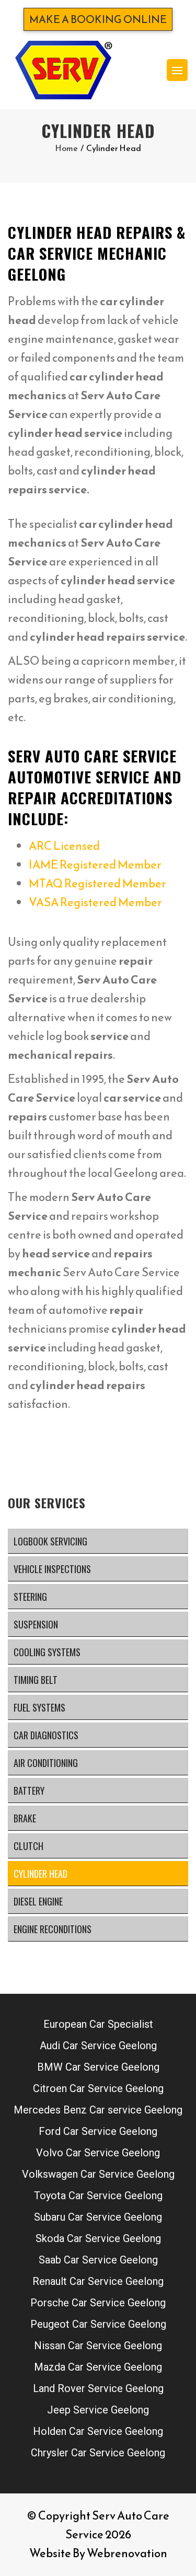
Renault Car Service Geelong (98, 2281)
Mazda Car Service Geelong (98, 2367)
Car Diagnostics (46, 1735)
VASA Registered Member (95, 902)
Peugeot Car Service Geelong (98, 2324)
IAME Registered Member (95, 865)
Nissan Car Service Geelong (98, 2346)
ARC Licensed (64, 846)
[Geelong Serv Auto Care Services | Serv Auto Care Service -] (63, 70)
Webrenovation (127, 2553)
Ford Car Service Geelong (98, 2131)
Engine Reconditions (53, 1929)
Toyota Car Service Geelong (98, 2196)
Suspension (36, 1624)
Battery (29, 1791)
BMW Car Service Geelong (98, 2067)
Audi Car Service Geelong (98, 2046)
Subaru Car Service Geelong (98, 2217)
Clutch (28, 1846)
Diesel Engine (38, 1901)
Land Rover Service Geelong (98, 2388)
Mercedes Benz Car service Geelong (98, 2110)
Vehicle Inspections (52, 1569)
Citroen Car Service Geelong (98, 2088)
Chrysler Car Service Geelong (98, 2453)
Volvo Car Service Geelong (98, 2153)
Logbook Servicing (50, 1541)
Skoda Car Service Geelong (98, 2238)
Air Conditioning (46, 1763)
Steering (30, 1597)
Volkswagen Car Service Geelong (98, 2174)
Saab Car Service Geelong (98, 2260)
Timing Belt (36, 1680)
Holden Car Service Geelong (98, 2431)
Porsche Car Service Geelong (98, 2303)
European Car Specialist (98, 2024)
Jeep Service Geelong (98, 2410)
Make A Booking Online (98, 19)
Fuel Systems (39, 1707)
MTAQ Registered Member (97, 883)
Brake (25, 1818)
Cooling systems (47, 1652)
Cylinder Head (41, 1874)
